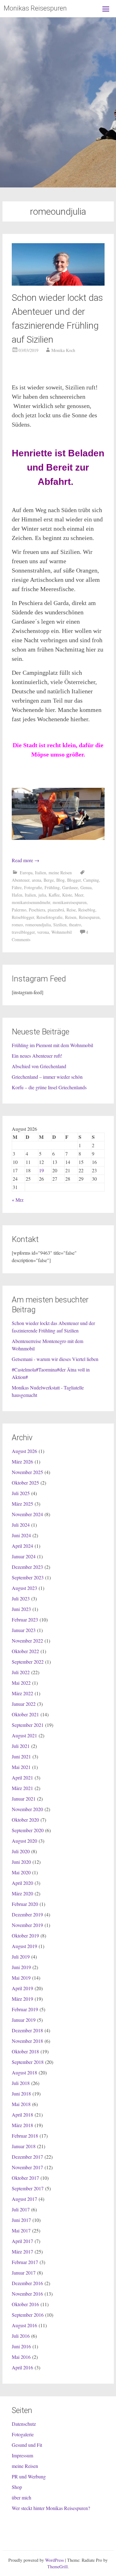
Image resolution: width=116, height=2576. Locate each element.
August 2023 (24, 1588)
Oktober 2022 (25, 1651)
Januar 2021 (24, 1799)
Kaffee (54, 895)
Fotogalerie (23, 2434)
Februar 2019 (25, 2009)
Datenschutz (24, 2424)
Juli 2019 (21, 1957)
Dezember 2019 (27, 1914)
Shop (17, 2487)
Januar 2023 (24, 1630)
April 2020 (22, 1883)
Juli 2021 (21, 1746)
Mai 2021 (21, 1767)
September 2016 (28, 2315)
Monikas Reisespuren (35, 8)
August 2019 (24, 1946)
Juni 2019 (21, 1967)
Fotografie (33, 887)
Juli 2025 (21, 1493)
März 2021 (22, 1788)
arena (37, 880)
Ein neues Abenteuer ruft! (37, 1056)
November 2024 (27, 1514)
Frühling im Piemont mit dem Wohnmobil (52, 1045)
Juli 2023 (21, 1598)
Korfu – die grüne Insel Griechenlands (49, 1087)
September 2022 (28, 1662)
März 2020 (22, 1893)
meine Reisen (60, 873)
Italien (41, 873)
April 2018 (22, 2115)
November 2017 (27, 2167)
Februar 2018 (25, 2136)
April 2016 (22, 2367)
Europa (26, 873)
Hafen (17, 895)
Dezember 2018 (27, 2030)
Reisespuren (89, 917)
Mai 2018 (21, 2104)
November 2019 (27, 1925)
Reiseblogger (23, 917)
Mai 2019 (21, 1978)
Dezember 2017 (27, 2157)
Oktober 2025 (25, 1483)
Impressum (22, 2455)
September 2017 (28, 2188)
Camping (91, 880)
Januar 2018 (24, 2146)
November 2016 (27, 2294)
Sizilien (60, 925)
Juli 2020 (21, 1851)
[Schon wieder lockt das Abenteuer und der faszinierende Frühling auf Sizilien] (58, 284)
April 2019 (22, 1988)
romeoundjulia (38, 925)
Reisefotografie (49, 917)
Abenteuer (21, 880)
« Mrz (18, 1200)
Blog (60, 880)
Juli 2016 (21, 2336)
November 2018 (27, 2041)
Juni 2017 (21, 2220)
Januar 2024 (24, 1556)
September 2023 (28, 1577)
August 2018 (24, 2072)
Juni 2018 (21, 2093)
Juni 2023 (21, 1609)
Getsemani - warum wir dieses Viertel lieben (55, 1359)
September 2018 (28, 2062)
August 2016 (24, 2325)
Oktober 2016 (25, 2304)
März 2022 (22, 1693)
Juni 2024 (21, 1535)
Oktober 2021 (25, 1714)
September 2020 (28, 1830)
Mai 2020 (21, 1872)
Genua (86, 887)
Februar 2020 (25, 1904)
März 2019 (22, 1999)
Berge (49, 880)
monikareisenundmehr (31, 902)
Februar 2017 (25, 2262)
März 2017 (22, 2251)
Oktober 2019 (25, 1935)
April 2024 (22, 1546)
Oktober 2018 (25, 2051)
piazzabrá (56, 910)
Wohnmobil (62, 932)
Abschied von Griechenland (39, 1066)
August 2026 (24, 1451)
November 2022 (27, 1641)
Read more (26, 860)
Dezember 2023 (27, 1567)
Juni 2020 (21, 1862)
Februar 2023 (25, 1619)
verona (43, 932)
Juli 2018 (21, 2083)
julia (42, 895)
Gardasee (70, 887)
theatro (75, 925)
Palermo (19, 910)
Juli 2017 (21, 2209)
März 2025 (22, 1504)
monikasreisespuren (70, 902)
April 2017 (22, 2241)
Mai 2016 (21, 2357)
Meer (79, 895)
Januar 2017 (24, 2273)
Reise (71, 910)
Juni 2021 (21, 1756)
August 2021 (24, 1735)
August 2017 (24, 2199)
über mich (21, 2497)
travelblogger (23, 932)
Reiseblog (87, 910)
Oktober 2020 (25, 1820)
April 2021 (22, 1777)
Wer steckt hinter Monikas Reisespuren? (51, 2508)
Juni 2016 (21, 2346)
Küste (67, 895)
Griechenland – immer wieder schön (47, 1077)
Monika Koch (63, 350)
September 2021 (28, 1725)
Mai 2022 (21, 1683)
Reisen (71, 917)
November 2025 (27, 1472)
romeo (17, 925)
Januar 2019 (24, 2020)
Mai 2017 (21, 2230)
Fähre (17, 887)
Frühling (52, 887)
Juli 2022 (21, 1672)
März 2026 (22, 1461)
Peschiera (37, 910)
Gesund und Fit (27, 2445)
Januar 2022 (24, 1704)
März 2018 (22, 2125)
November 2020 (27, 1809)
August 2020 (24, 1841)
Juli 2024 (21, 1525)
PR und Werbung (29, 2476)
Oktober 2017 (25, 2178)
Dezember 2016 (27, 2283)
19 (41, 1170)
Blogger (74, 880)
